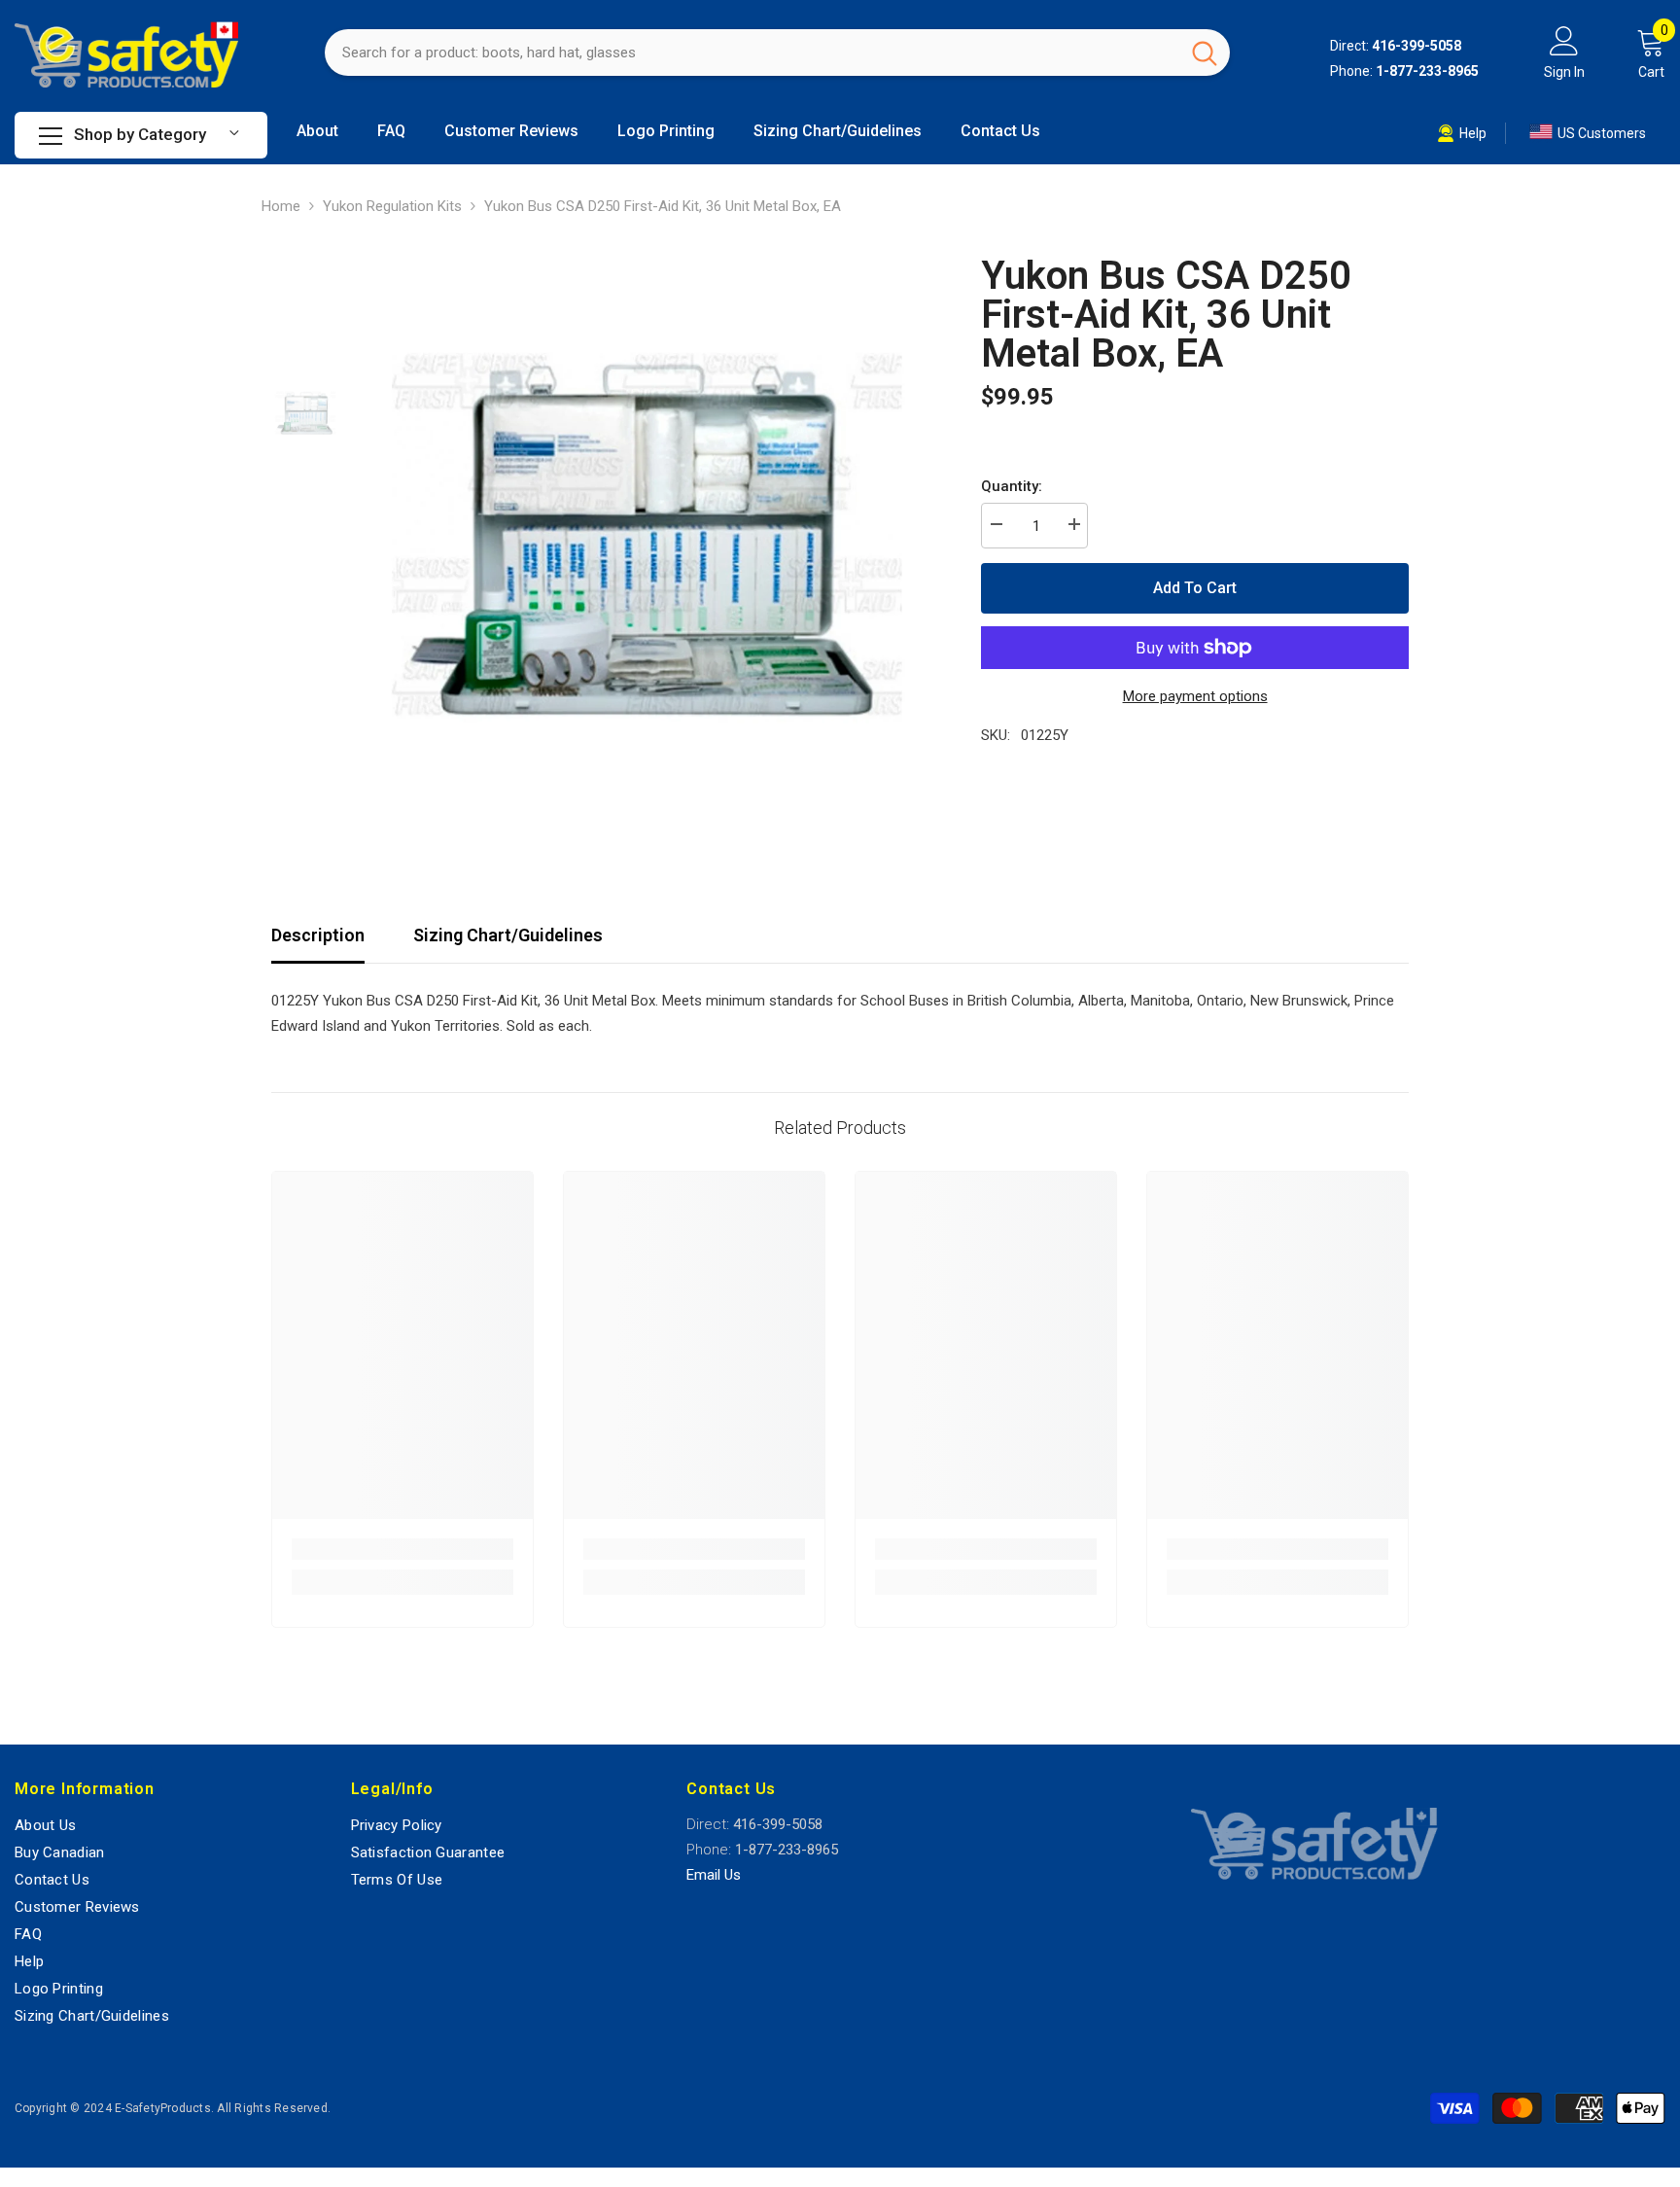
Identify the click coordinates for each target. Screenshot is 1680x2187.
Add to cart (1195, 588)
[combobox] (752, 53)
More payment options (1195, 696)
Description (318, 935)
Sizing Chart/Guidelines (508, 935)
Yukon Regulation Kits (392, 206)
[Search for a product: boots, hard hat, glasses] (777, 53)
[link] (402, 1549)
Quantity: (1012, 486)
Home (281, 206)
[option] (646, 529)
